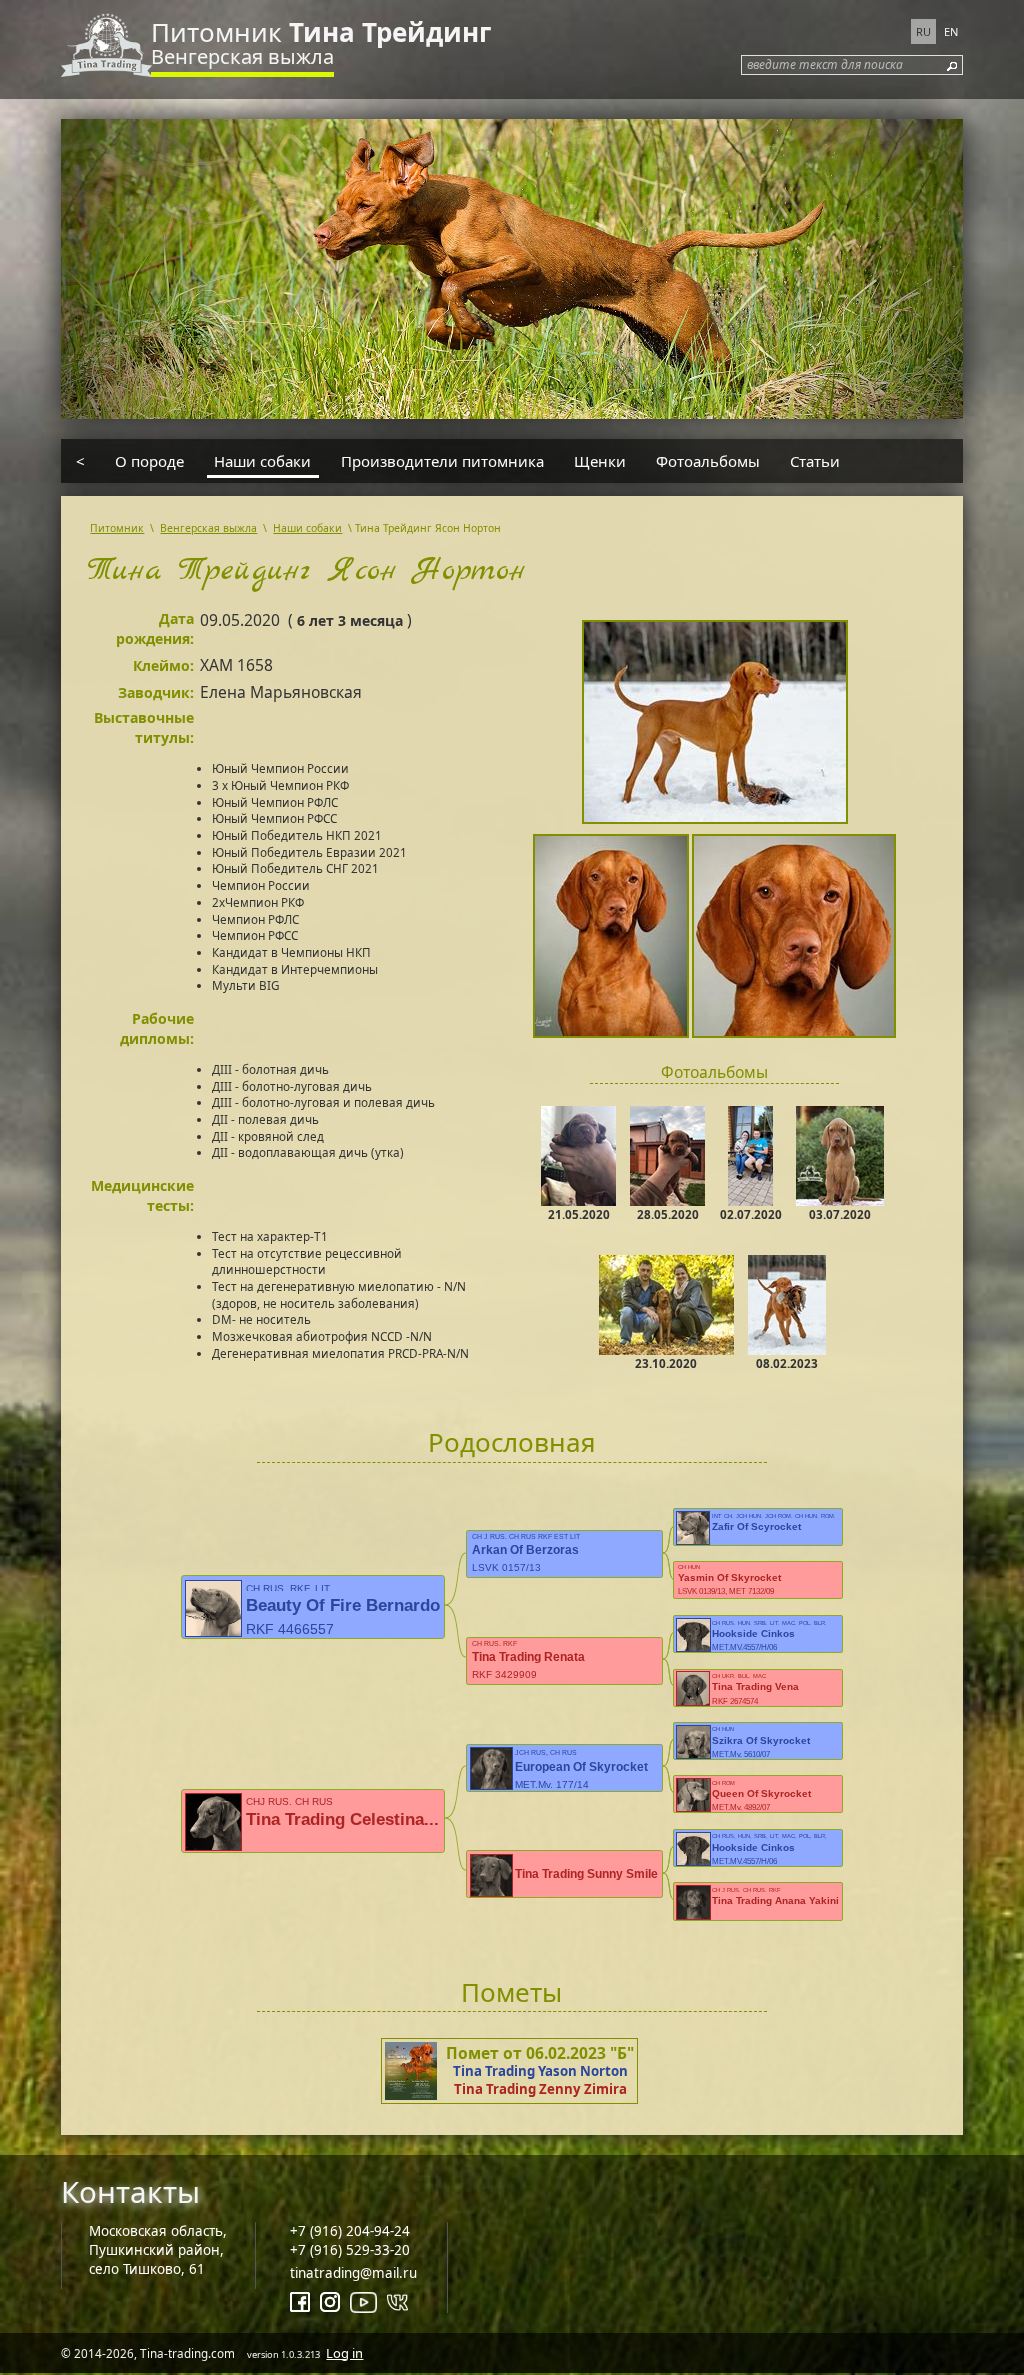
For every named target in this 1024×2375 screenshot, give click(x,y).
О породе (149, 461)
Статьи (815, 461)
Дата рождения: (155, 628)
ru (923, 31)
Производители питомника (442, 461)
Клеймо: (163, 665)
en (951, 31)
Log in (344, 2353)
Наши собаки (262, 461)
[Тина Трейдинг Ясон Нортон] (715, 725)
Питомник (321, 32)
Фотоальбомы (708, 461)
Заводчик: (156, 692)
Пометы (511, 1992)
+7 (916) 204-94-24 (350, 2231)
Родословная (512, 1442)
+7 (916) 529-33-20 (350, 2250)
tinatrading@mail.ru (353, 2273)
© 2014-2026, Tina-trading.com (212, 2353)
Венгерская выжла (242, 56)
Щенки (600, 461)
